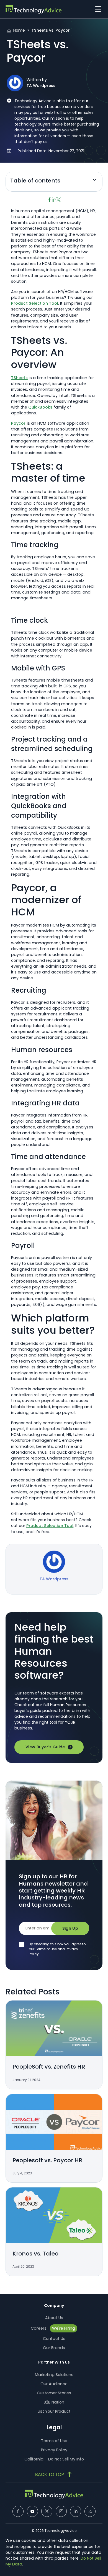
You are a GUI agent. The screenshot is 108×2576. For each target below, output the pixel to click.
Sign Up (70, 1928)
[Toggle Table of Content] (94, 182)
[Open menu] (97, 9)
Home (19, 30)
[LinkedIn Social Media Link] (76, 2511)
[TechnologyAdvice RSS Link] (90, 2511)
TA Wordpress (41, 86)
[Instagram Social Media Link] (61, 2511)
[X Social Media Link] (47, 2511)
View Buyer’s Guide (45, 1747)
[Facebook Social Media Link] (18, 2511)
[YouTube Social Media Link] (32, 2511)
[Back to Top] (54, 2474)
